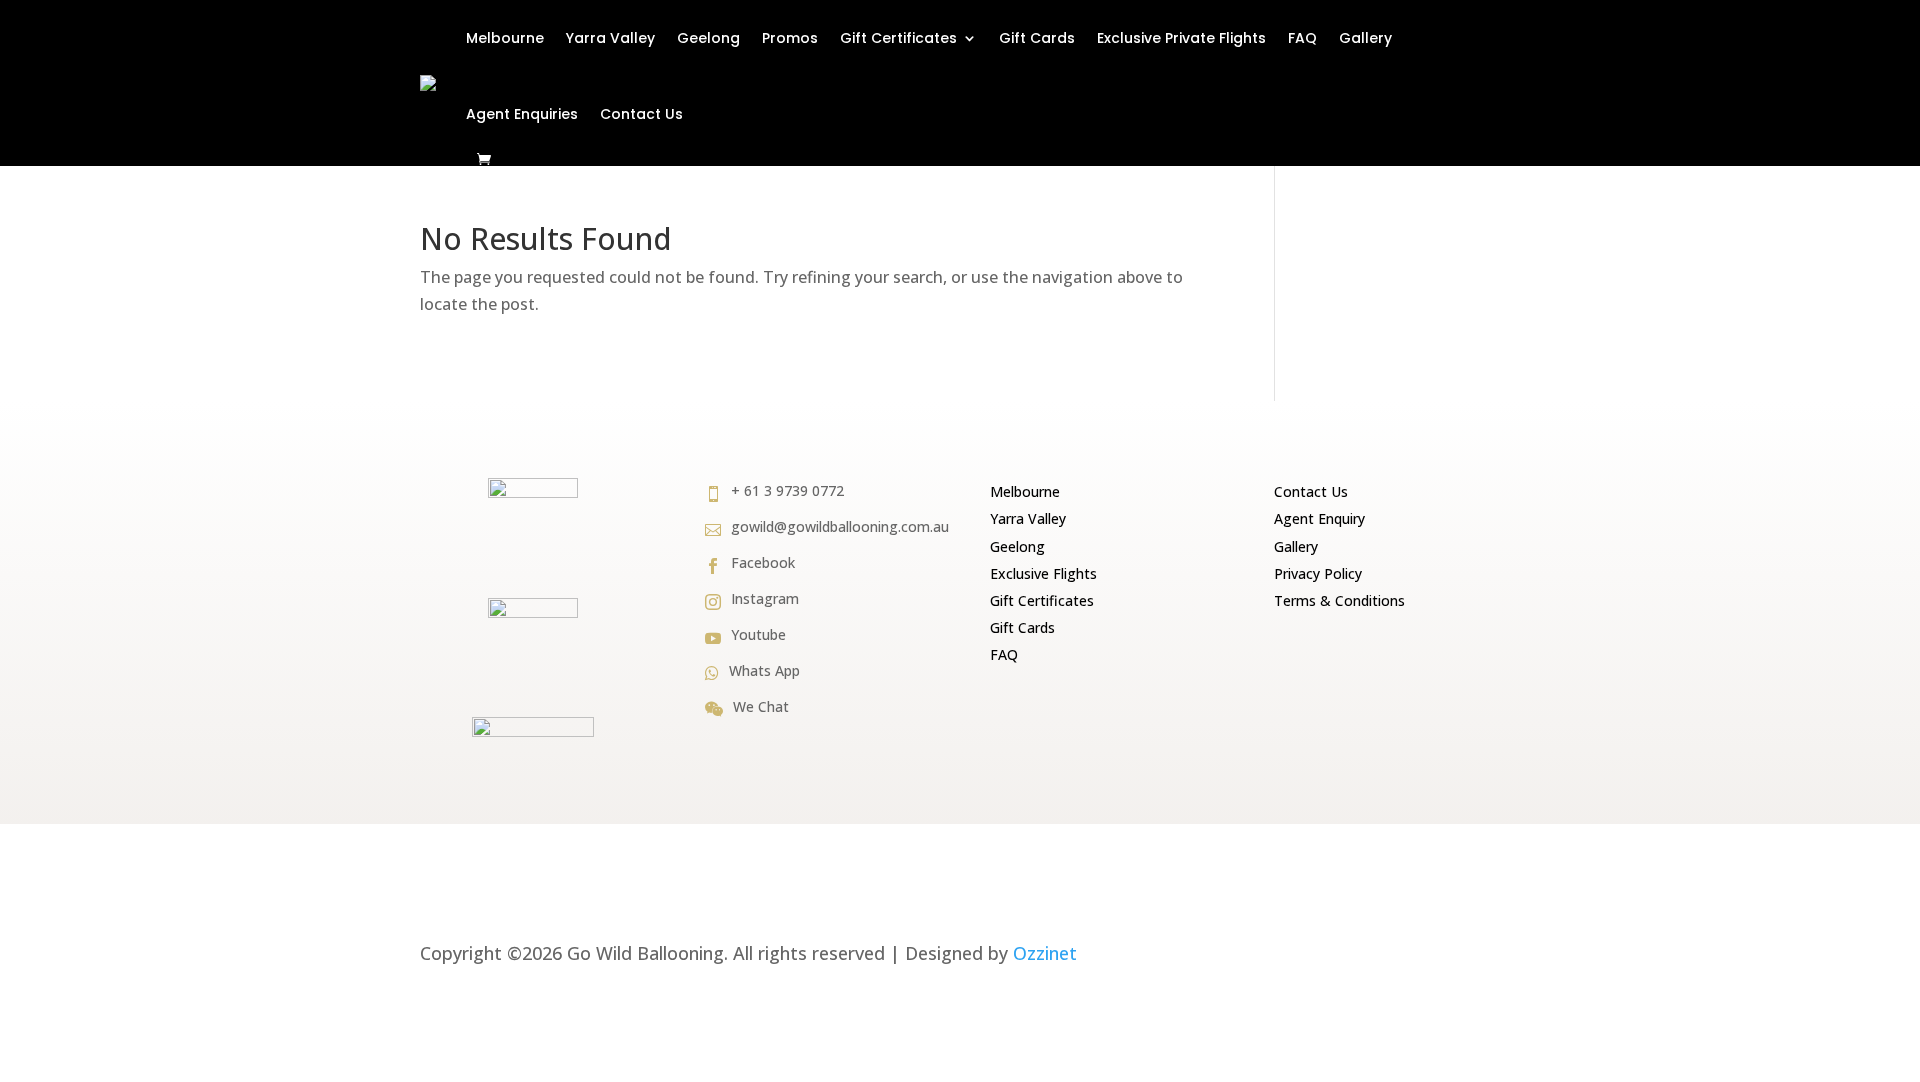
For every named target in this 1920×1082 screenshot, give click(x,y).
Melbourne (505, 38)
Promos (790, 38)
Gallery (1365, 38)
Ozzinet (1045, 953)
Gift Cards (1037, 38)
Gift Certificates (898, 38)
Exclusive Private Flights (1181, 38)
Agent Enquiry (1319, 518)
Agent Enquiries (522, 114)
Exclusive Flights (1043, 573)
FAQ (1302, 38)
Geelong (708, 38)
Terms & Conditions (1339, 600)
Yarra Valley (610, 38)
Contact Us (641, 114)
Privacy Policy (1318, 573)
